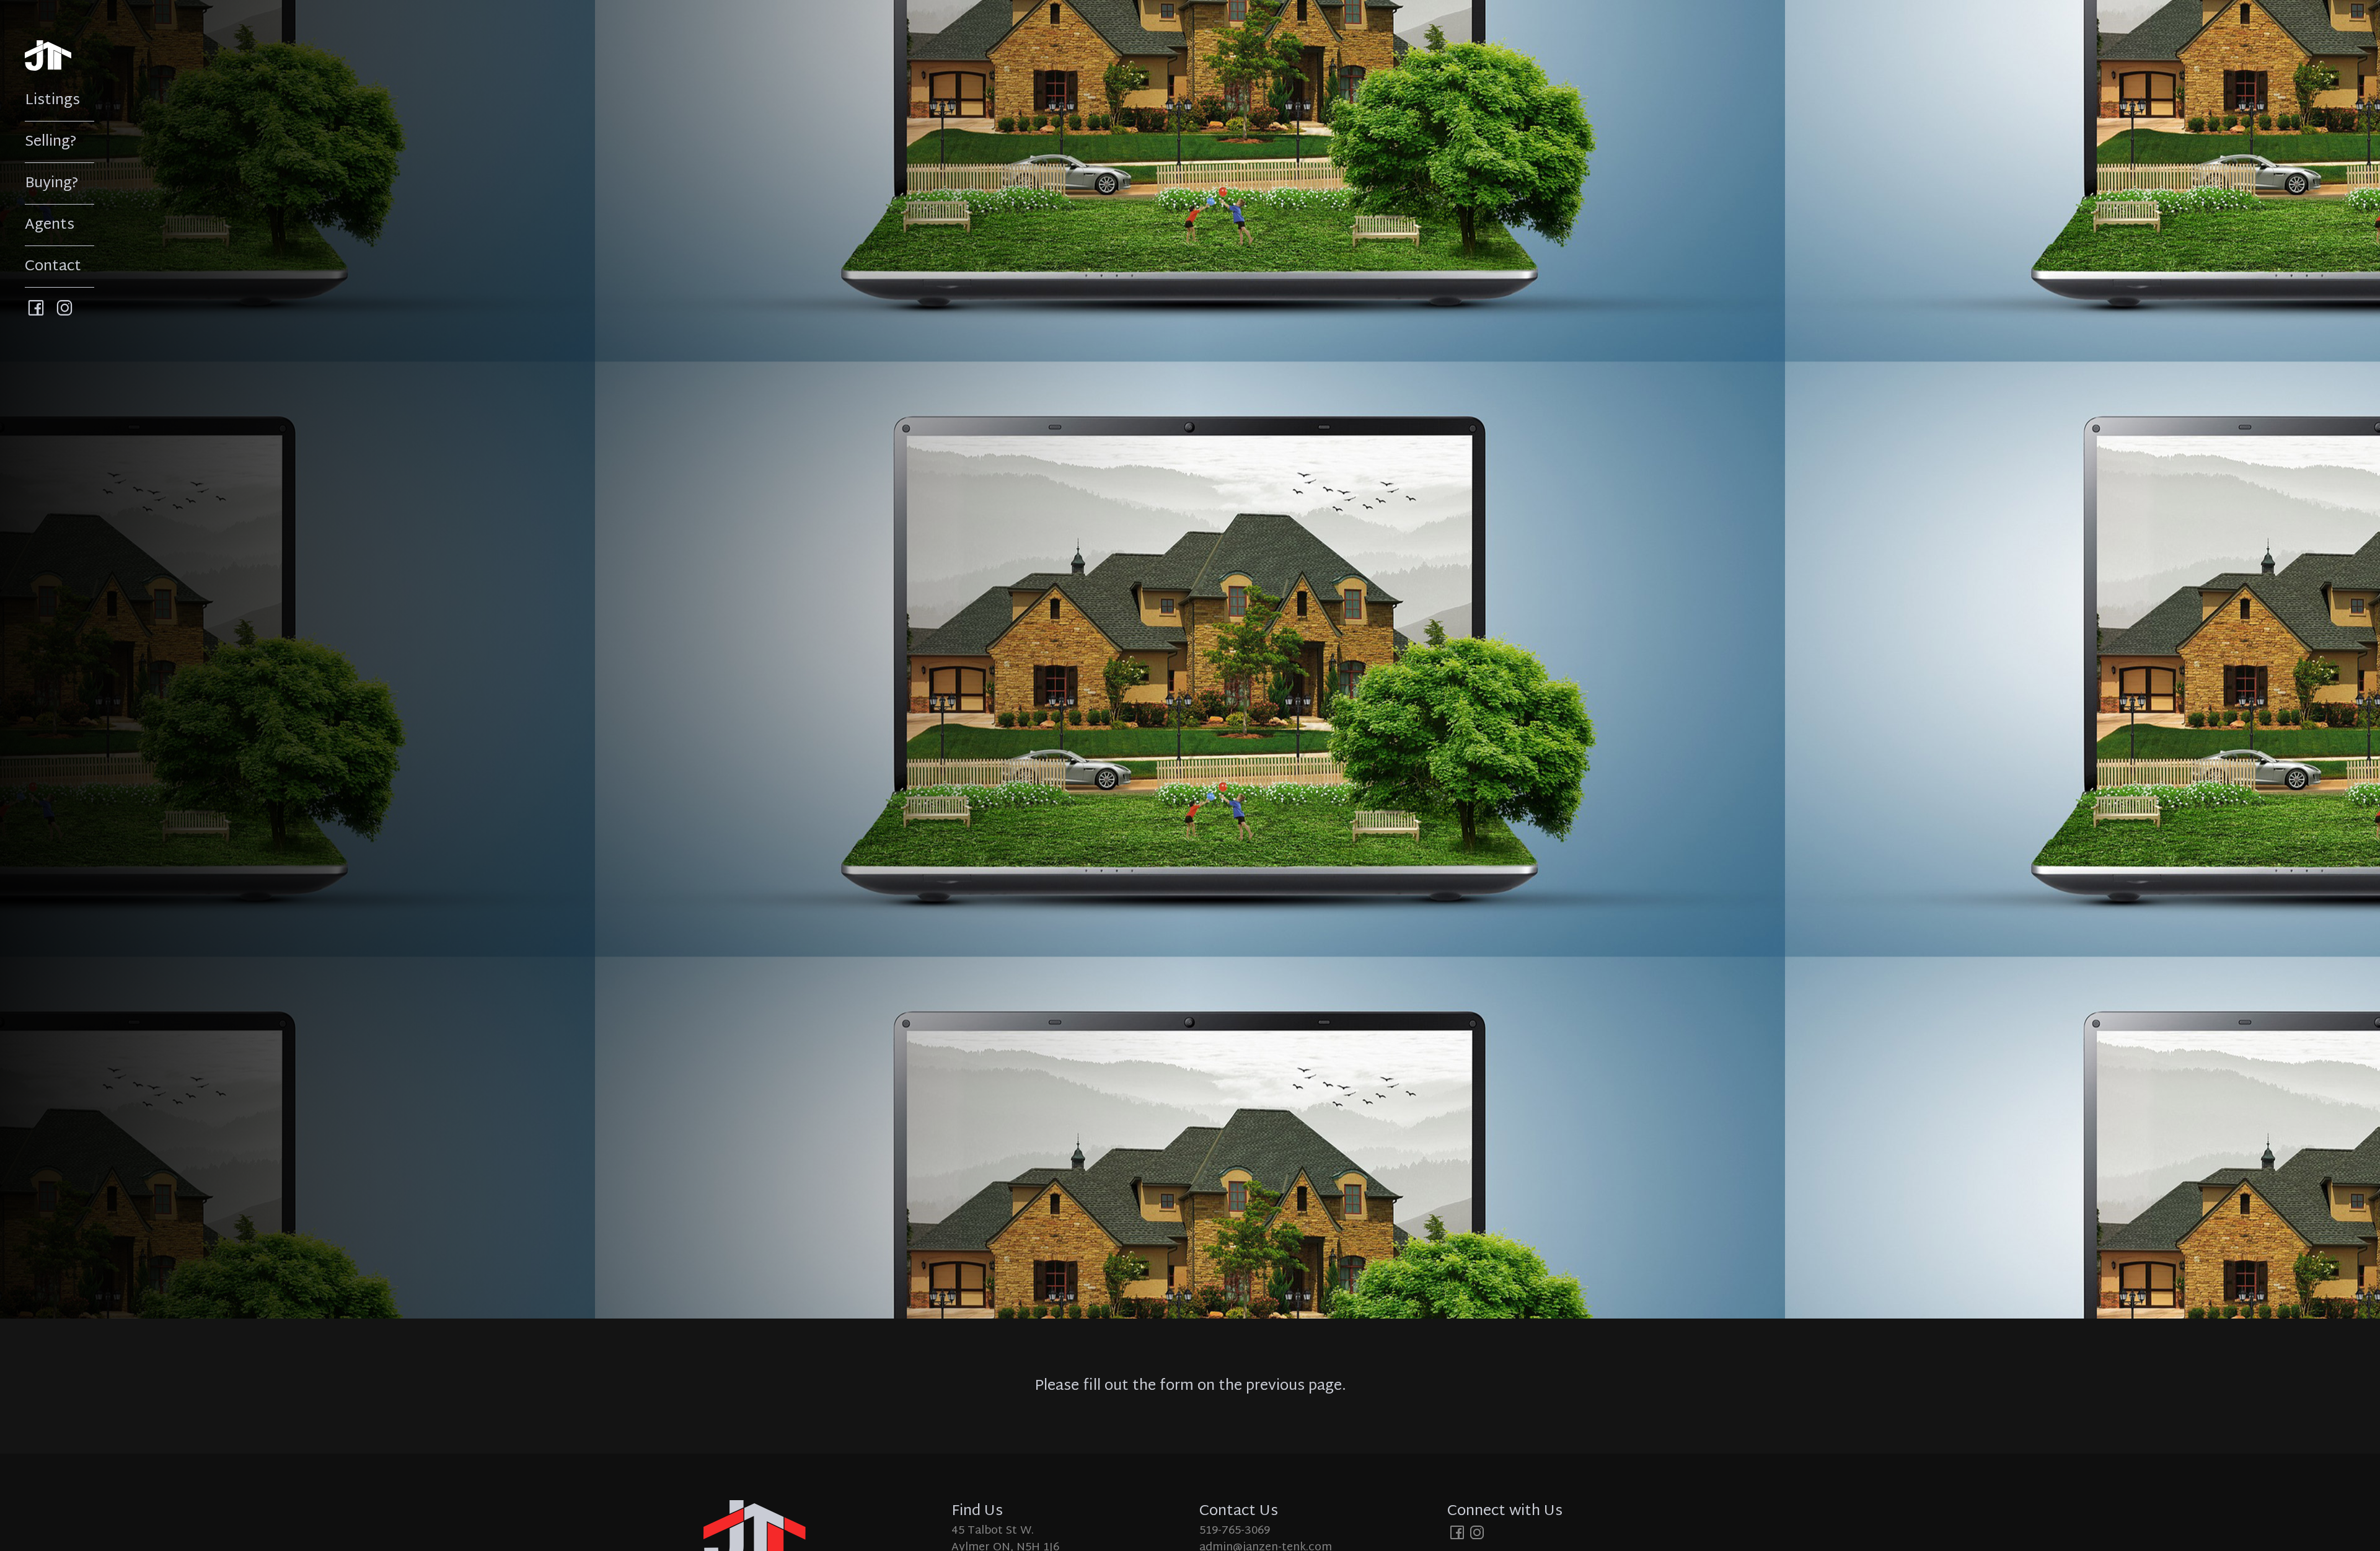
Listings (52, 100)
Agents (50, 225)
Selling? (51, 142)
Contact (53, 267)
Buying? (52, 183)
